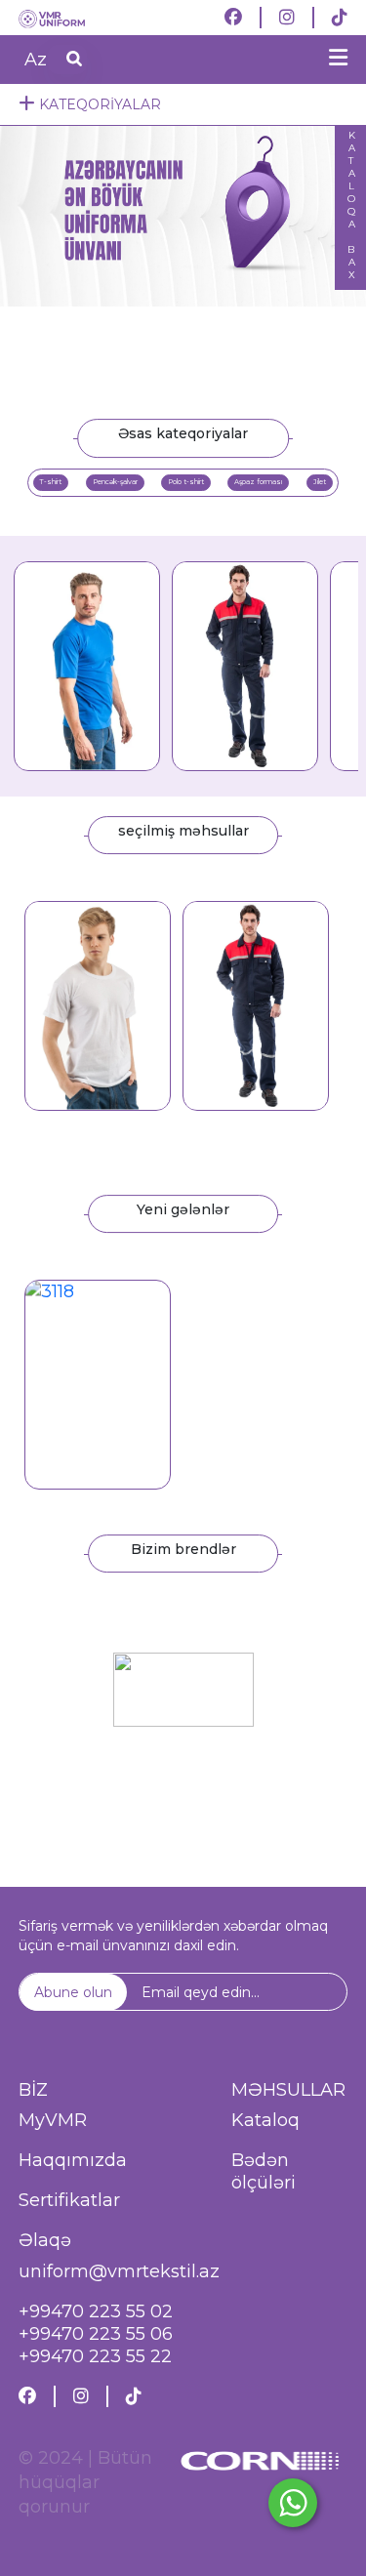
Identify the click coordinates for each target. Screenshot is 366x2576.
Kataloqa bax (351, 205)
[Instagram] (287, 18)
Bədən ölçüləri (264, 2171)
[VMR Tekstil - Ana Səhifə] (69, 18)
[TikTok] (340, 18)
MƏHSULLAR (288, 2090)
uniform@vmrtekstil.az (119, 2271)
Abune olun (73, 1992)
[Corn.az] (260, 2492)
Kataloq (265, 2120)
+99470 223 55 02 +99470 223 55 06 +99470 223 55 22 (96, 2334)
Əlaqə (45, 2240)
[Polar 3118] (98, 1385)
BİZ (33, 2090)
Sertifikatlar (69, 2200)
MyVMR (53, 2120)
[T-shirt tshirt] (98, 1004)
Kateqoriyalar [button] (98, 104)
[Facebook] (233, 18)
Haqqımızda (73, 2160)
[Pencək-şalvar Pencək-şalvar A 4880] (256, 1004)
